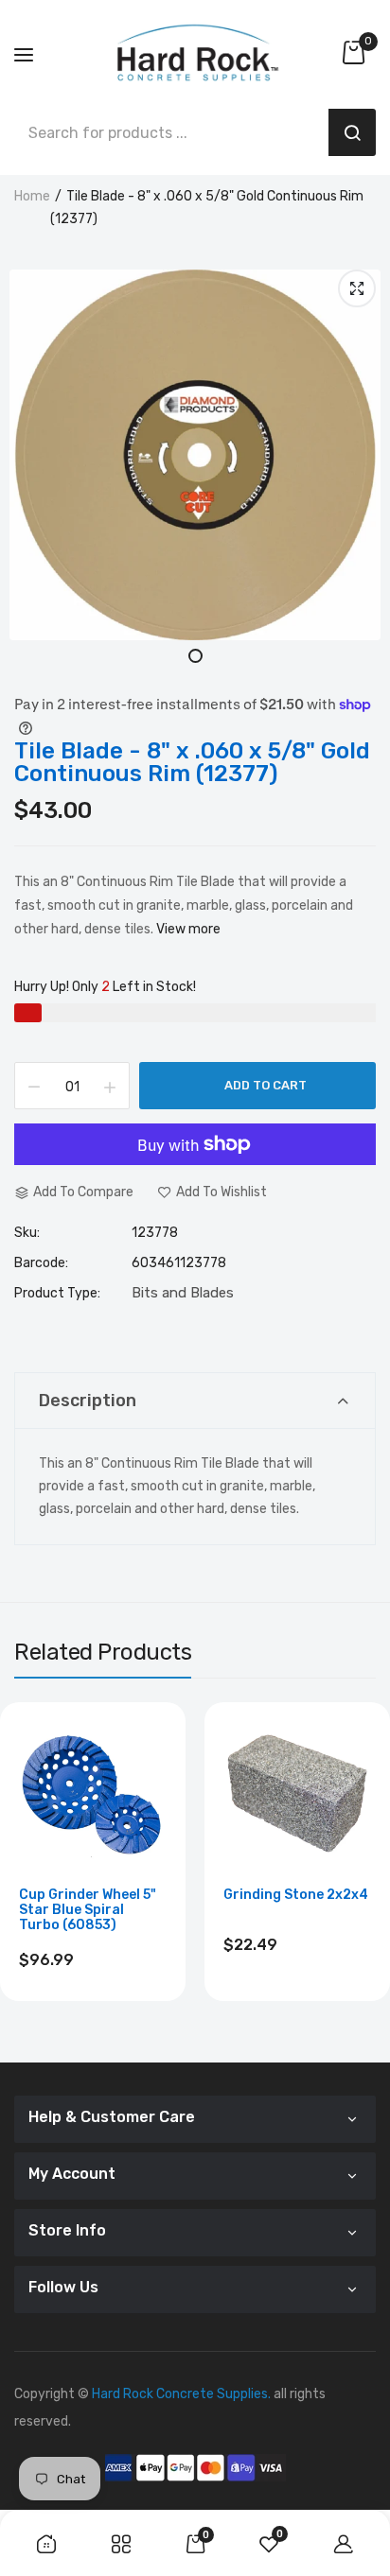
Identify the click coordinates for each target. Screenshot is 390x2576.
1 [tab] (195, 656)
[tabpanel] (195, 455)
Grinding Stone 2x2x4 (296, 1895)
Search (352, 132)
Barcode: (41, 1263)
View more (188, 929)
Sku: (27, 1233)
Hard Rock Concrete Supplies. (181, 2394)
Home (32, 196)
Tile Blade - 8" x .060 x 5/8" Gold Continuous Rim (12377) (192, 762)
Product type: (57, 1294)
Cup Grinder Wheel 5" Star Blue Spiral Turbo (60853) (88, 1910)
